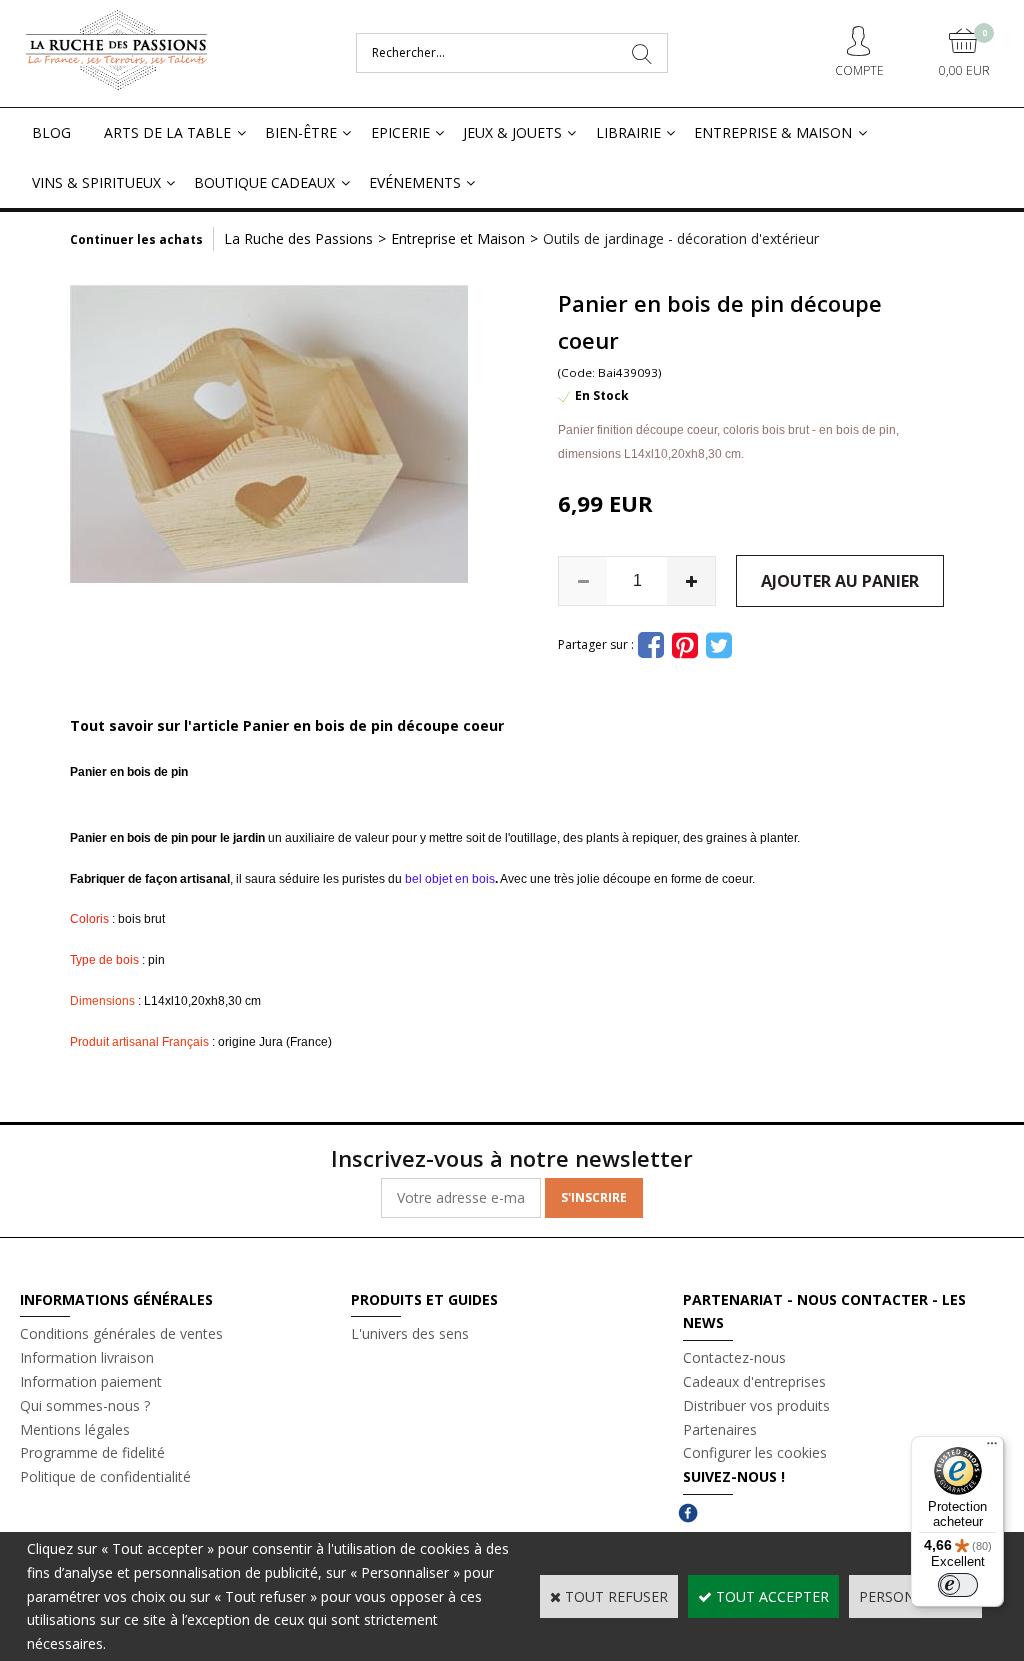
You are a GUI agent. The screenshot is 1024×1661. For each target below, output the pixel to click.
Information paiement (91, 1381)
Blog (51, 132)
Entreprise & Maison (773, 132)
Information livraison (87, 1357)
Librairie (628, 132)
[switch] (958, 1585)
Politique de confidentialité (105, 1476)
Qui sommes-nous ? (85, 1405)
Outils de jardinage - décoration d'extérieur (681, 238)
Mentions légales (75, 1429)
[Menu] (992, 1448)
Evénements (415, 182)
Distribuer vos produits (756, 1405)
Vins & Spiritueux (96, 182)
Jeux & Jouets (512, 132)
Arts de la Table (167, 132)
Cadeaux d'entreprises (754, 1381)
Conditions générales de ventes (121, 1333)
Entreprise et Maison (458, 238)
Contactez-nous (734, 1357)
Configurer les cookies (755, 1452)
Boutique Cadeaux (264, 182)
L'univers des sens (410, 1333)
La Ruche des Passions (298, 238)
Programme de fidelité (92, 1452)
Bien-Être (301, 132)
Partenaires (720, 1429)
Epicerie (400, 132)
